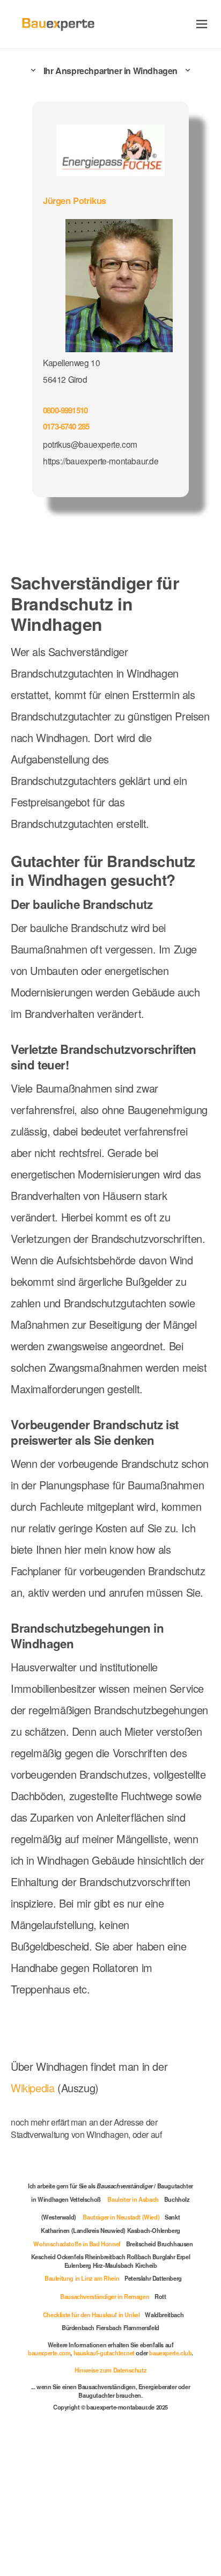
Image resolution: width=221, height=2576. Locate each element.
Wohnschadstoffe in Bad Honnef (77, 2244)
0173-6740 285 (66, 426)
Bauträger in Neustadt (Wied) (121, 2217)
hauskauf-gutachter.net (104, 2353)
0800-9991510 (65, 410)
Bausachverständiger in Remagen (105, 2296)
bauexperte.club (170, 2353)
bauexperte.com (49, 2353)
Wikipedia (34, 2088)
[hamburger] (202, 24)
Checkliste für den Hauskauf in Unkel (91, 2315)
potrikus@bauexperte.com (90, 444)
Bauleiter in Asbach (133, 2199)
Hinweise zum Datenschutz (110, 2370)
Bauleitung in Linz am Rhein (82, 2278)
